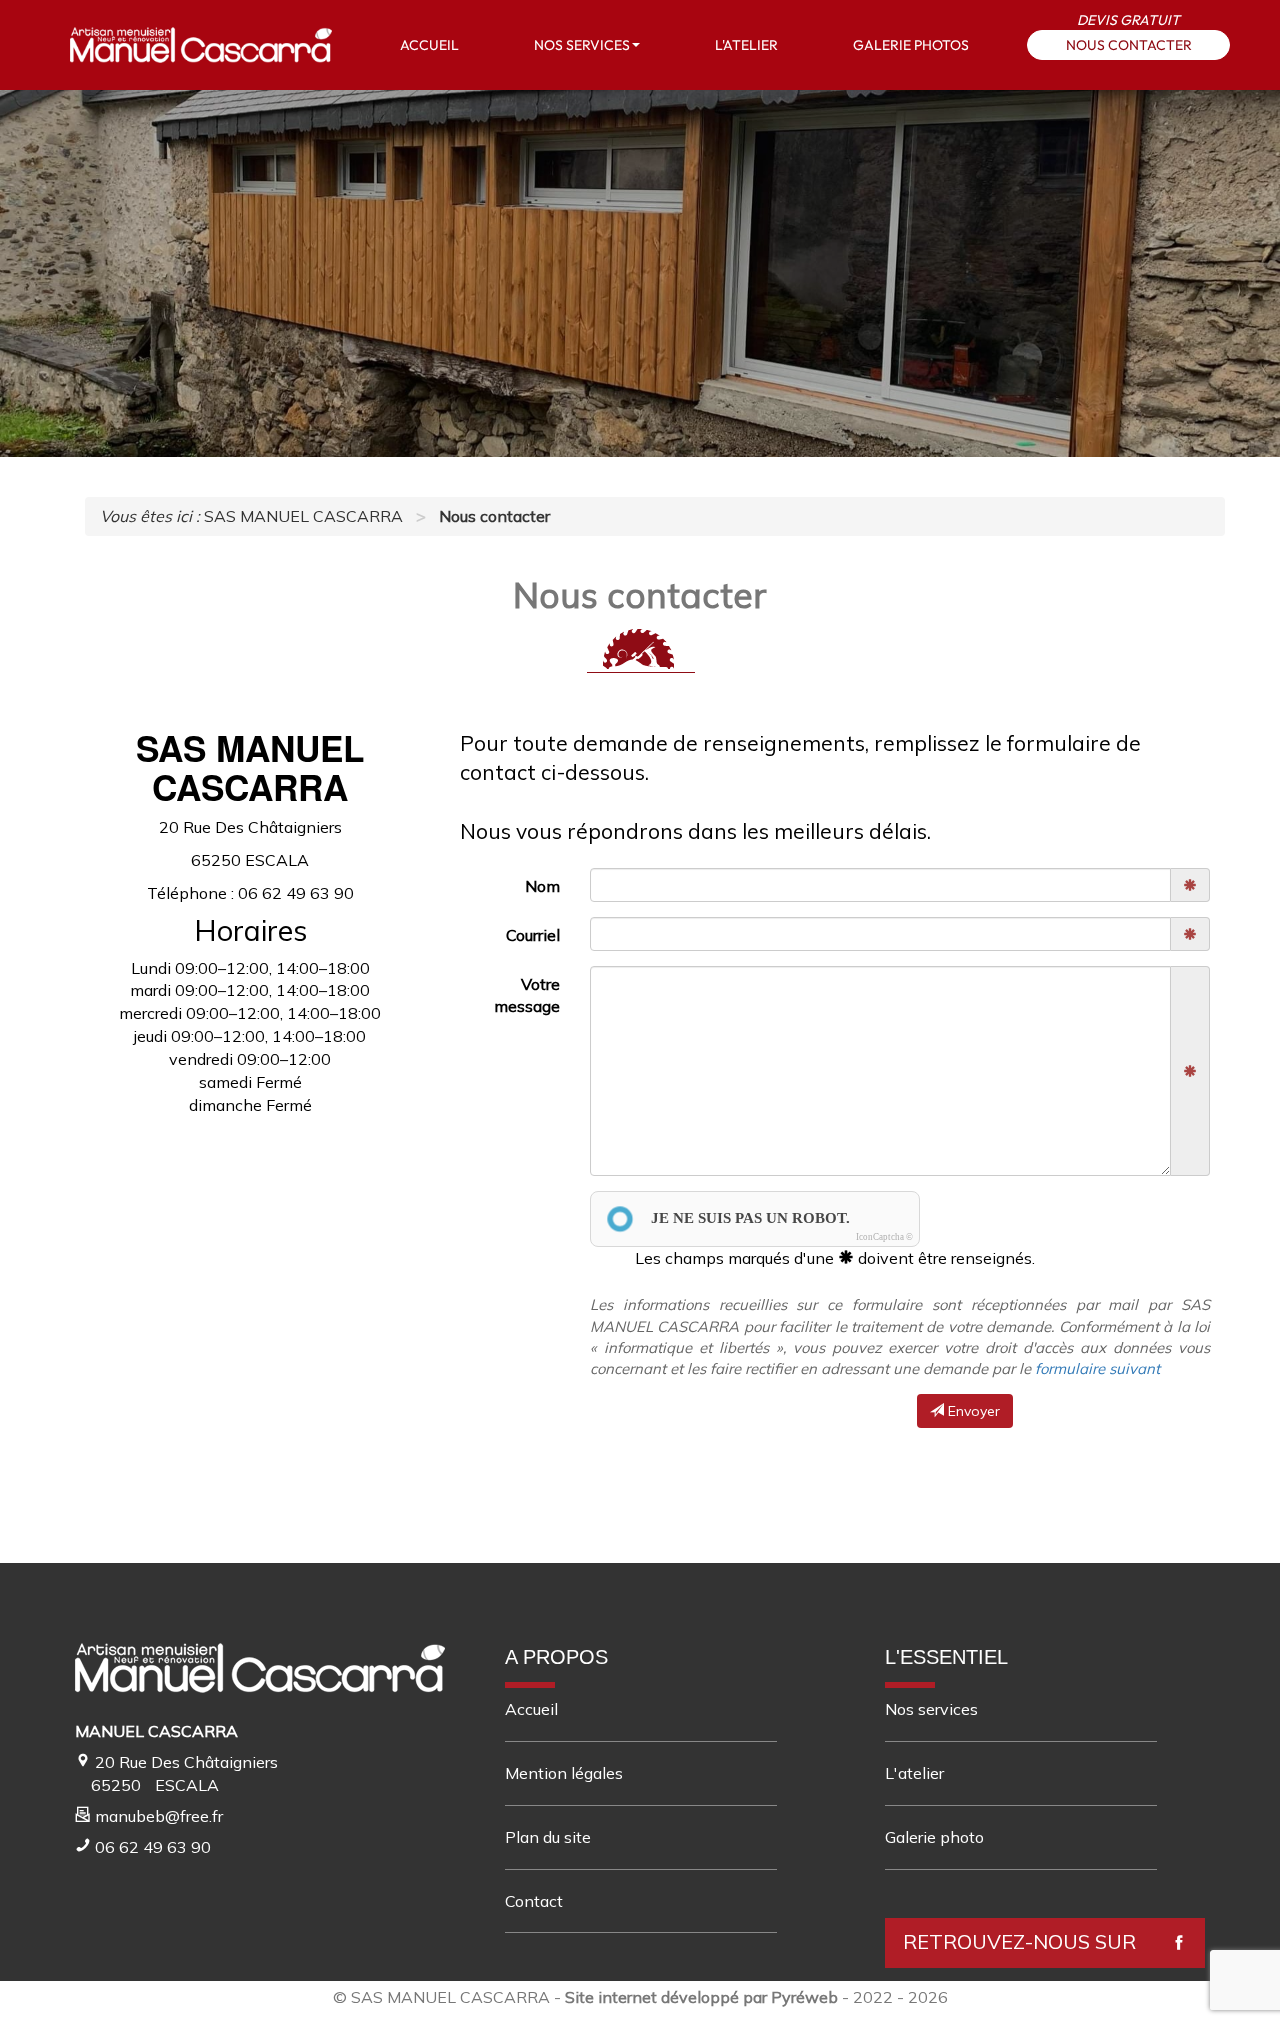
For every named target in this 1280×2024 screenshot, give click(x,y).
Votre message (527, 995)
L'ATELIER (746, 45)
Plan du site (548, 1837)
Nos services (931, 1709)
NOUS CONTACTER (1129, 45)
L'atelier (914, 1773)
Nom (542, 886)
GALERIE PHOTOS (911, 45)
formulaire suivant (1097, 1368)
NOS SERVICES (582, 45)
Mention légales (564, 1773)
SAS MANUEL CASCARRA (450, 1997)
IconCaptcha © (884, 1237)
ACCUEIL (429, 45)
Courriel (533, 935)
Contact (534, 1901)
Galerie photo (934, 1837)
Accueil (531, 1709)
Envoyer (972, 1411)
